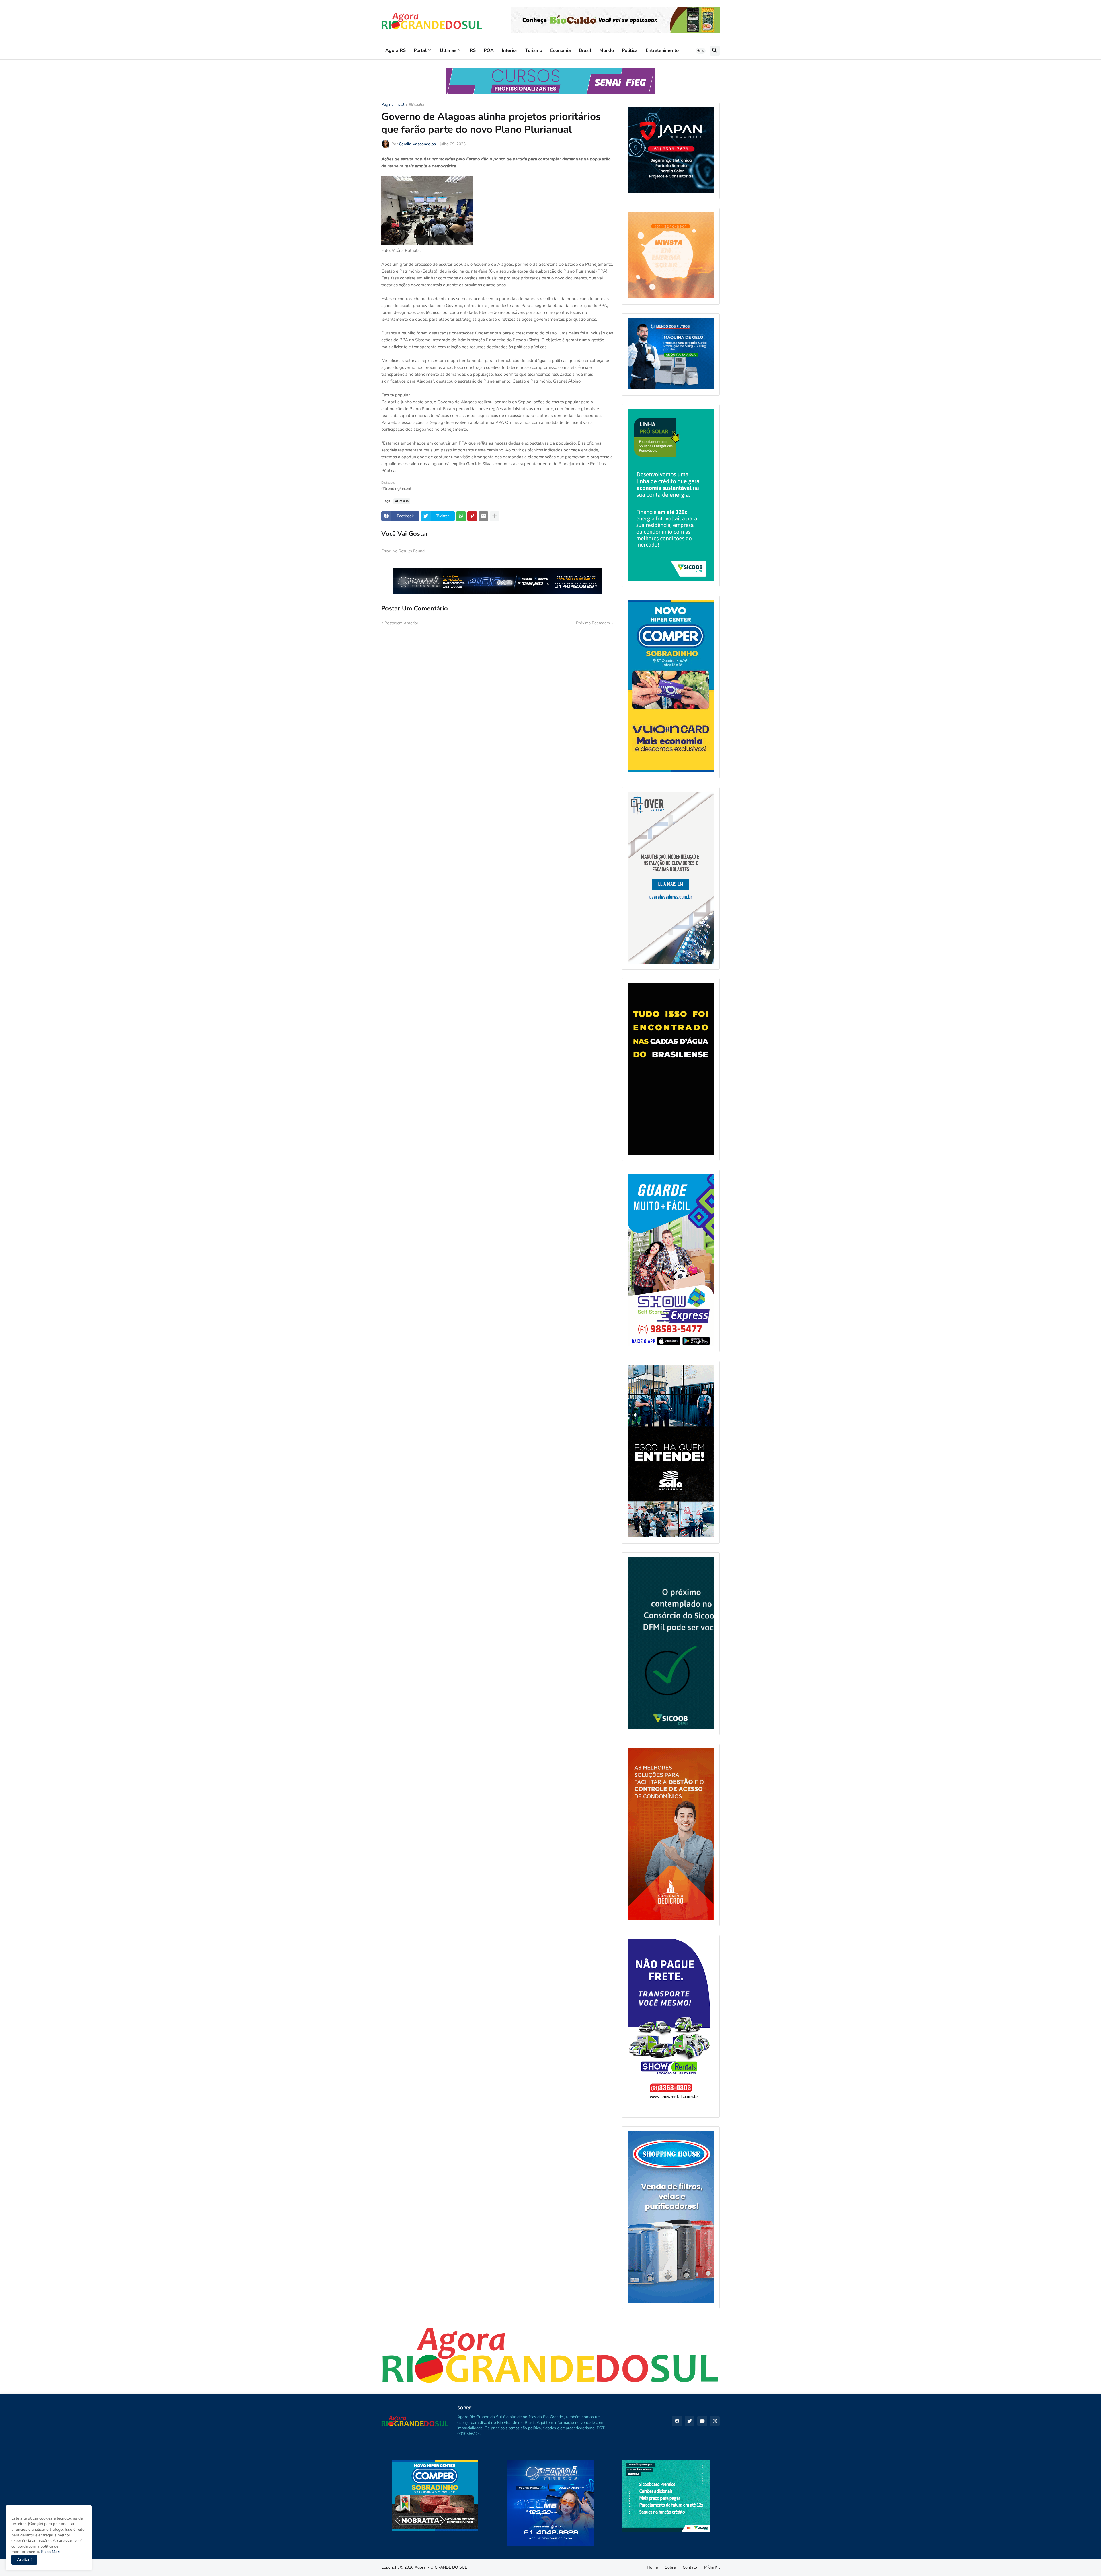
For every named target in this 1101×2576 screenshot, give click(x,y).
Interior (509, 50)
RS (473, 50)
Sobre (670, 2567)
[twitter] (690, 2421)
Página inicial (393, 105)
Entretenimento (662, 50)
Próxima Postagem (593, 623)
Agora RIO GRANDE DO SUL (441, 2567)
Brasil (585, 50)
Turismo (534, 50)
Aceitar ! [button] (24, 2560)
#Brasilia (416, 105)
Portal (420, 50)
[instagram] (715, 2421)
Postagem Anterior (401, 623)
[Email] (483, 516)
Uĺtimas (448, 50)
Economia (561, 50)
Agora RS (396, 50)
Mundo (607, 50)
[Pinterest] (472, 516)
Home (652, 2567)
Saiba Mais (50, 2552)
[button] (701, 51)
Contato (690, 2567)
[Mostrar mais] (495, 516)
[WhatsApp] (461, 516)
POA (489, 50)
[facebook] (677, 2421)
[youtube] (702, 2421)
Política (630, 50)
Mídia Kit (712, 2567)
